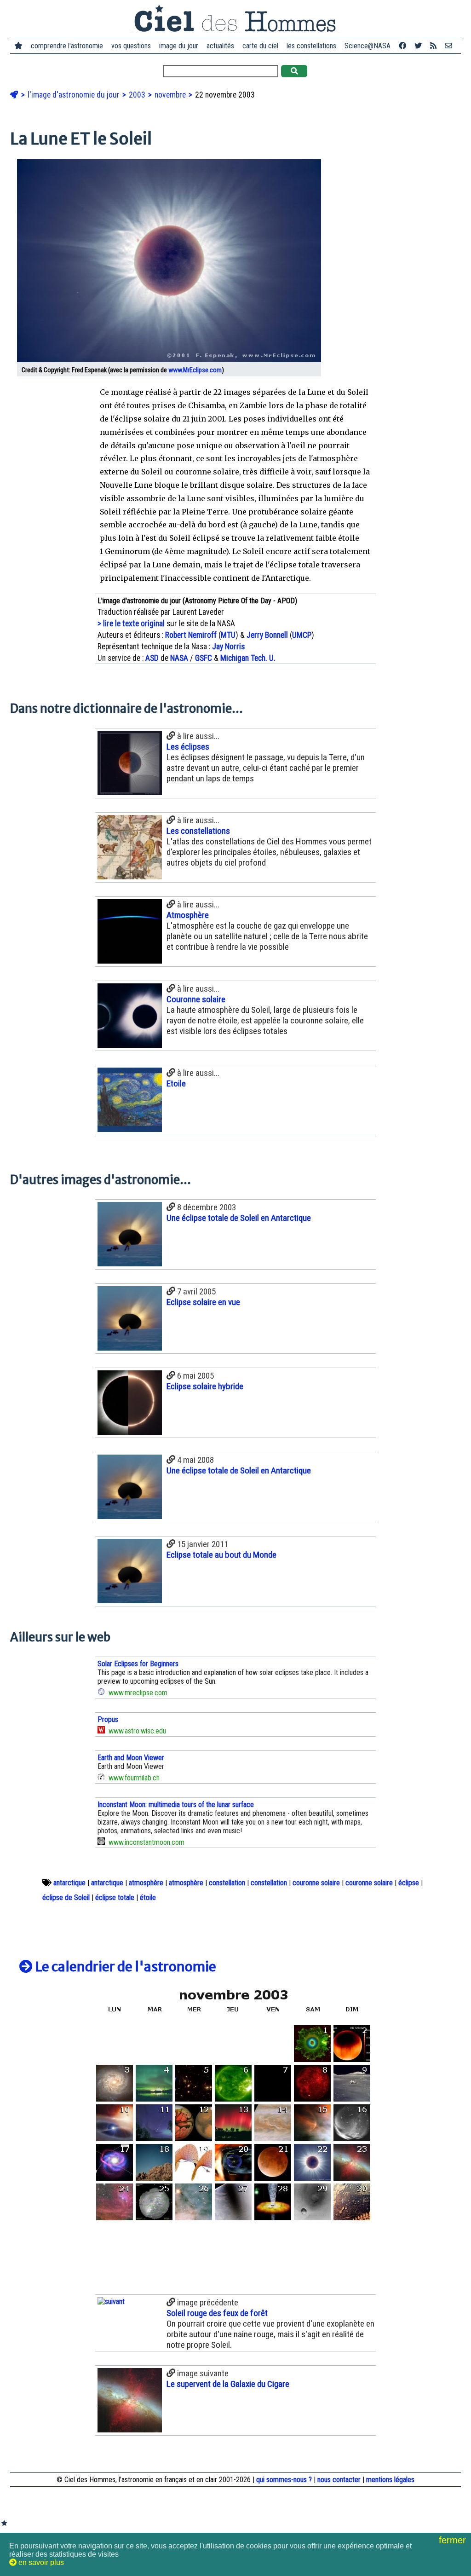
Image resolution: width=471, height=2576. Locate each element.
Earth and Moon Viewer (131, 1758)
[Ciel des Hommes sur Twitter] (418, 46)
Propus (108, 1719)
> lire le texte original (131, 624)
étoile (148, 1897)
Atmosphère (188, 915)
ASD (152, 658)
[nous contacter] (448, 46)
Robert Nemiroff (191, 635)
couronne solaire (316, 1883)
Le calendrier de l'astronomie (124, 1967)
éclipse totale (115, 1897)
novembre (171, 95)
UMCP (302, 635)
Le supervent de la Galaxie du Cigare (228, 2384)
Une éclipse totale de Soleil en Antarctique (239, 1218)
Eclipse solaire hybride (205, 1386)
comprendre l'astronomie (67, 46)
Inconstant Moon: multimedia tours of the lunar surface (176, 1805)
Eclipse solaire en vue (203, 1302)
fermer (454, 2540)
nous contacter (339, 2480)
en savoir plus (40, 2562)
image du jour (179, 46)
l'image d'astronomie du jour (75, 95)
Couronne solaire (196, 999)
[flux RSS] (433, 46)
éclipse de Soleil (66, 1897)
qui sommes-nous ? (284, 2480)
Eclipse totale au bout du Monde (221, 1555)
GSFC (204, 658)
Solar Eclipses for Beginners (138, 1664)
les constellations (311, 46)
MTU (228, 635)
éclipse (409, 1883)
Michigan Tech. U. (248, 658)
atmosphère (146, 1883)
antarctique (69, 1883)
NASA (179, 658)
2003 (138, 95)
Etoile (176, 1083)
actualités (220, 46)
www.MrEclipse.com (195, 370)
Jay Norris (228, 647)
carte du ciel (260, 46)
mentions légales (390, 2480)
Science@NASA (368, 46)
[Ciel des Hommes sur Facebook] (402, 46)
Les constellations (198, 831)
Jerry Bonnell (267, 635)
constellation (227, 1883)
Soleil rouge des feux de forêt (217, 2313)
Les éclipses (188, 747)
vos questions (131, 46)
